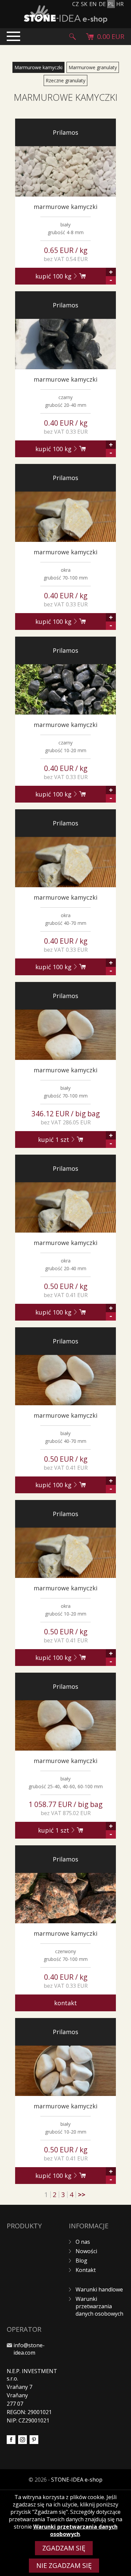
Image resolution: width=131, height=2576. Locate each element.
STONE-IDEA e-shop (77, 2480)
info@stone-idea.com (29, 2349)
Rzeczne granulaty (65, 80)
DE (102, 4)
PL (111, 4)
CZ (76, 4)
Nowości (86, 2251)
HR (120, 4)
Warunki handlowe (99, 2289)
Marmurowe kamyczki (38, 67)
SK (84, 4)
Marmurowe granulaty (93, 67)
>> (82, 2195)
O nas (83, 2242)
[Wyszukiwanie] (73, 37)
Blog (81, 2261)
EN (93, 4)
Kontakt (65, 2003)
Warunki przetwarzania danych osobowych (99, 2306)
